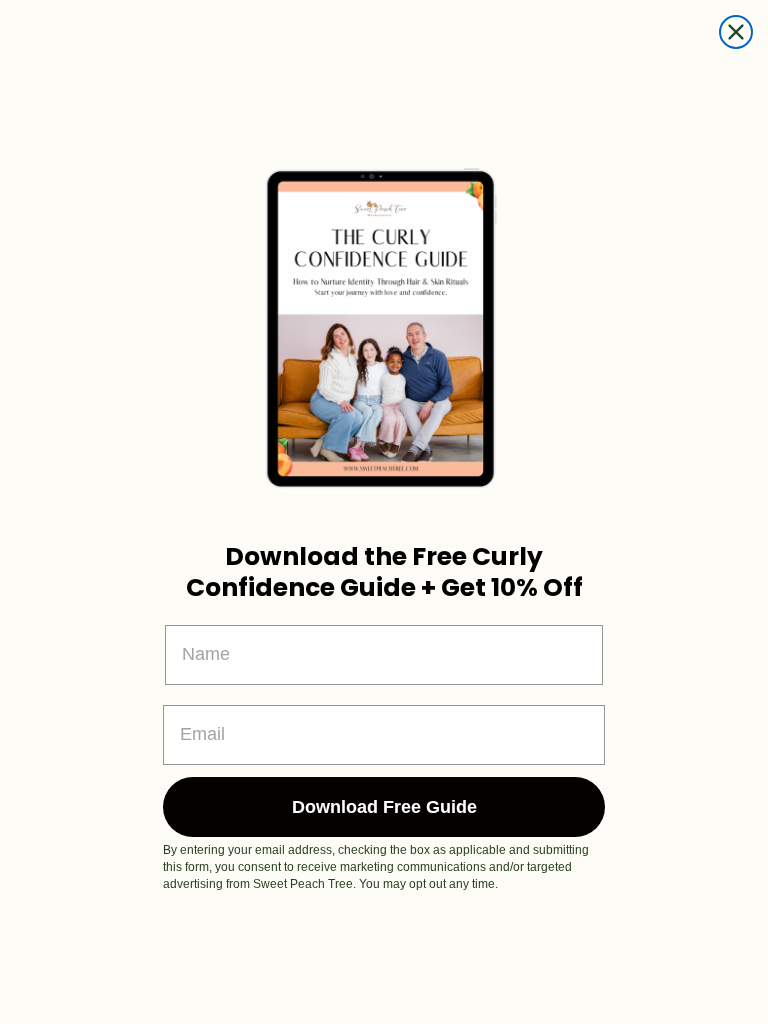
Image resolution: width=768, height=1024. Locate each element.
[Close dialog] (736, 32)
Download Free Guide (384, 807)
